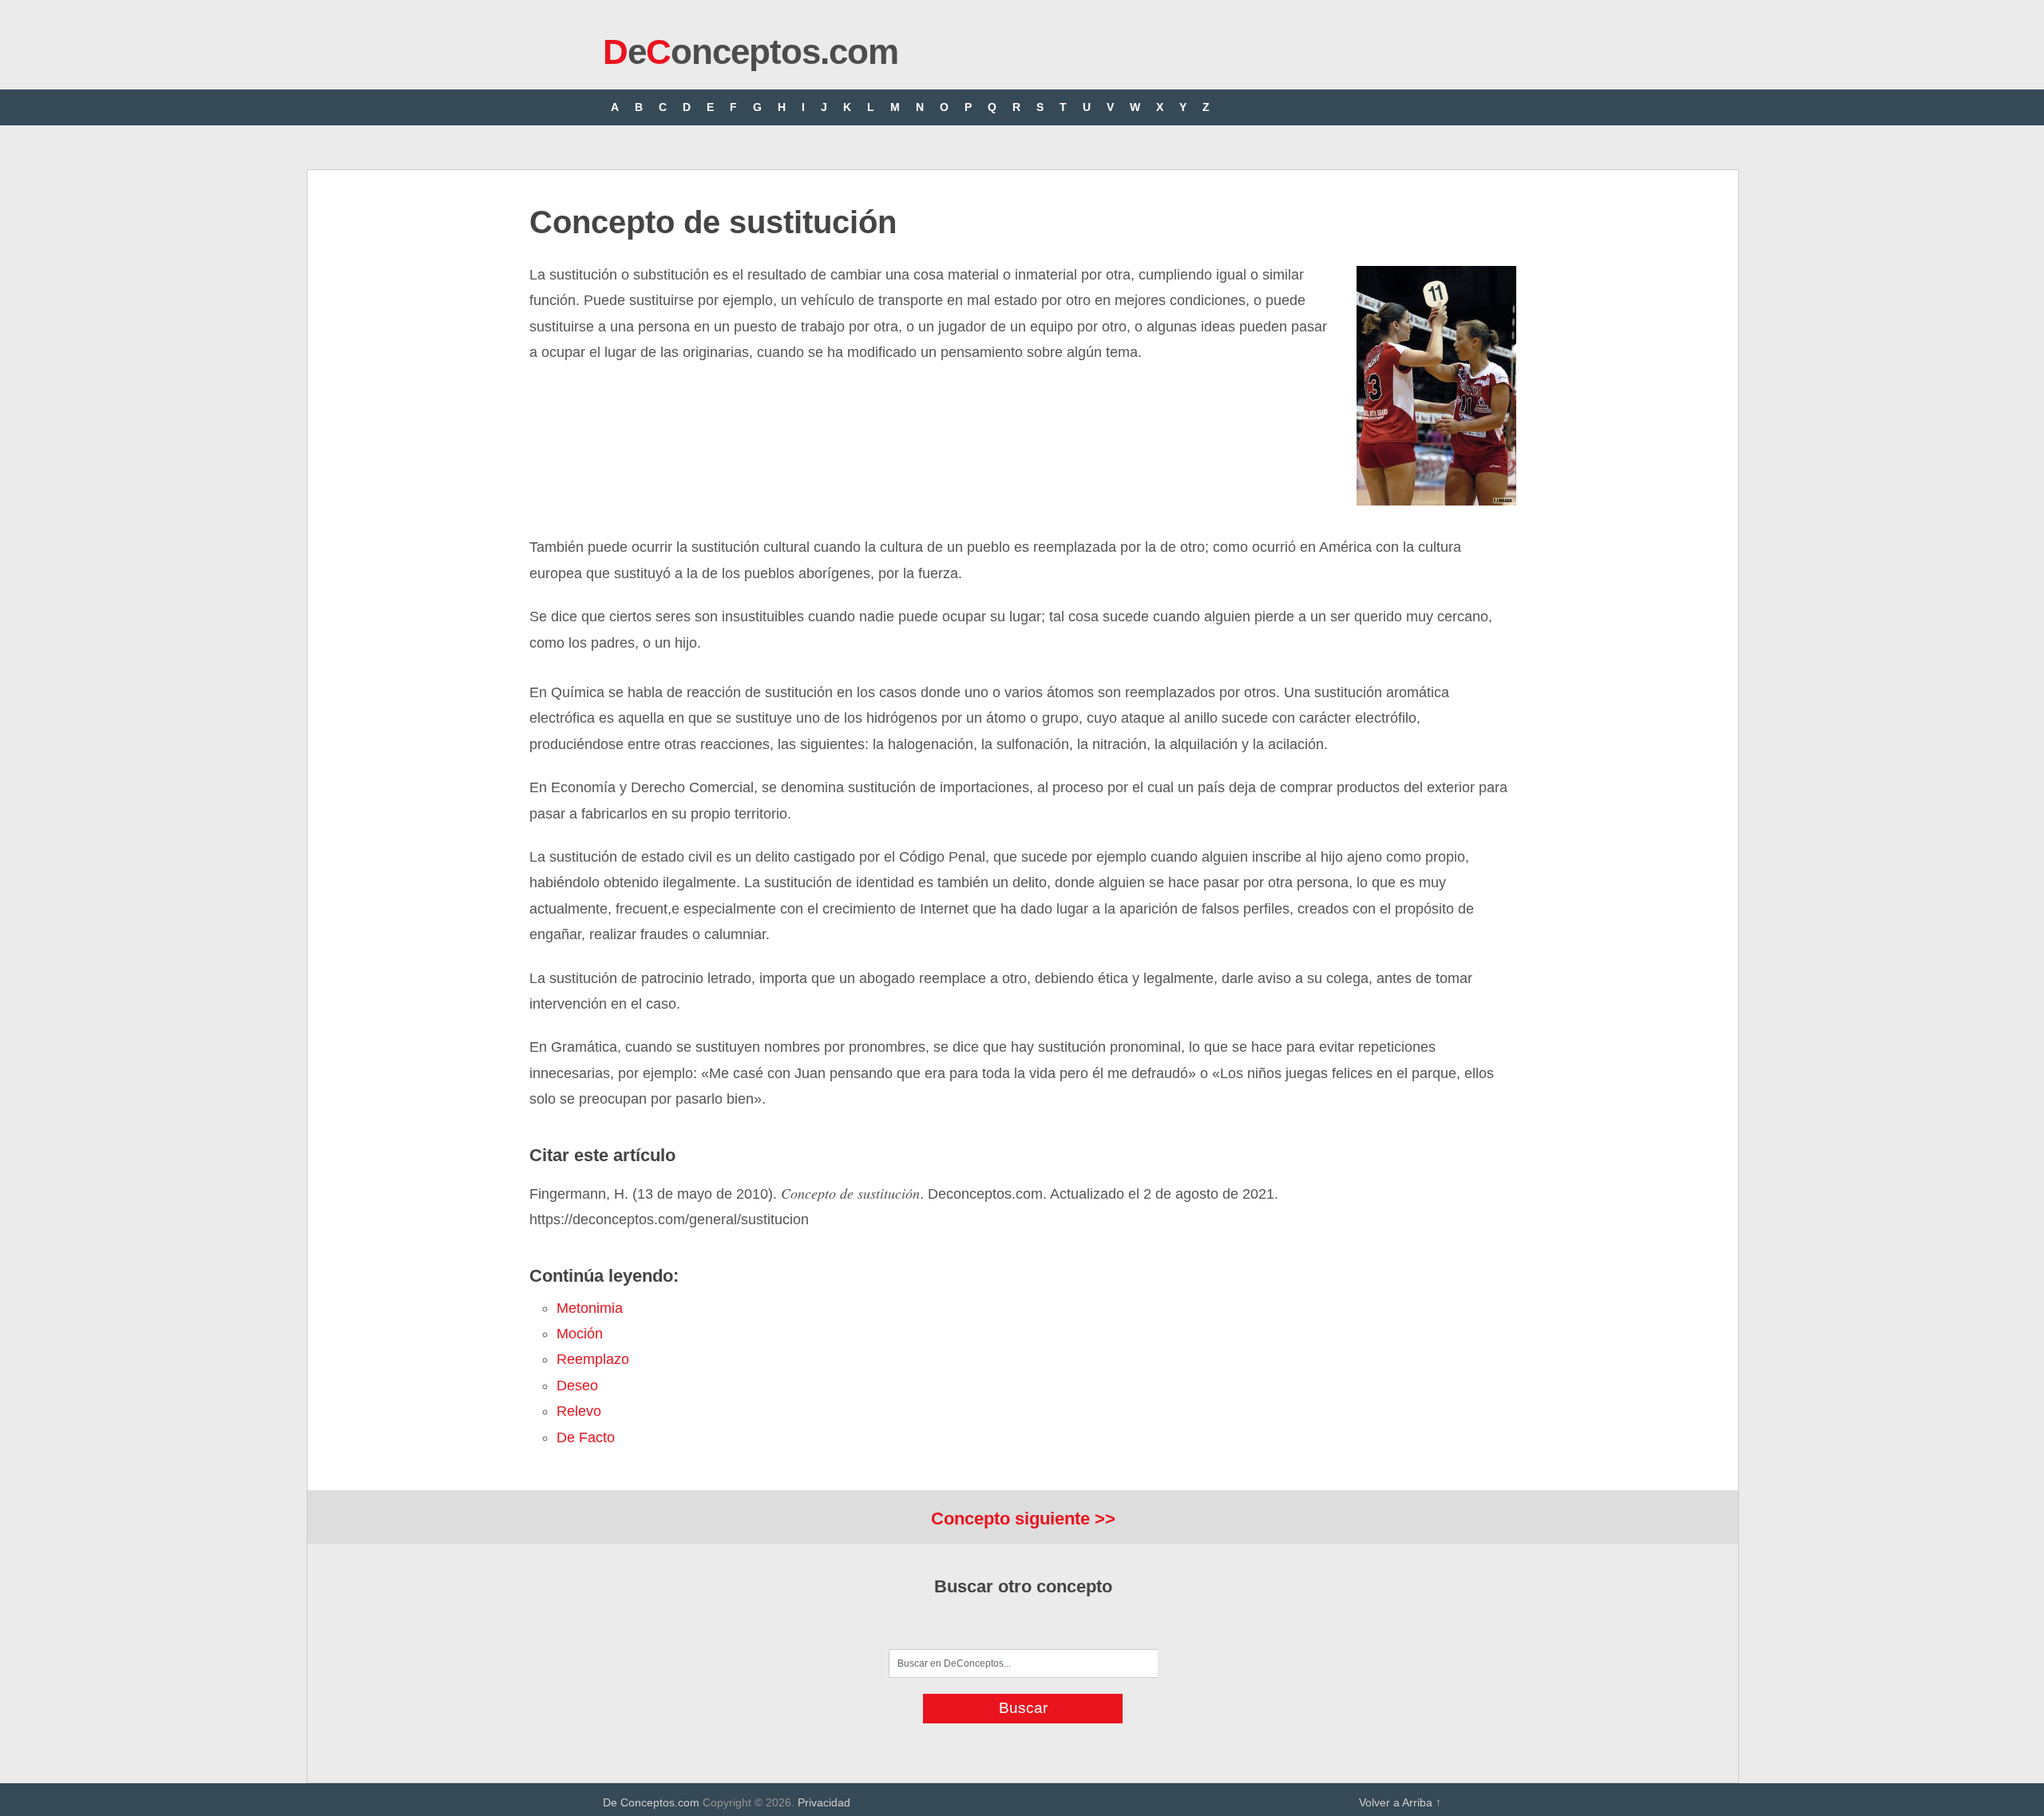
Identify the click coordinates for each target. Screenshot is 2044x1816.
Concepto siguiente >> (1023, 1519)
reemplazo (593, 1359)
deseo (577, 1386)
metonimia (590, 1308)
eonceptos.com (751, 52)
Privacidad (824, 1802)
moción (580, 1334)
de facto (586, 1437)
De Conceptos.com (651, 1802)
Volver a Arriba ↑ (1400, 1802)
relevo (579, 1411)
